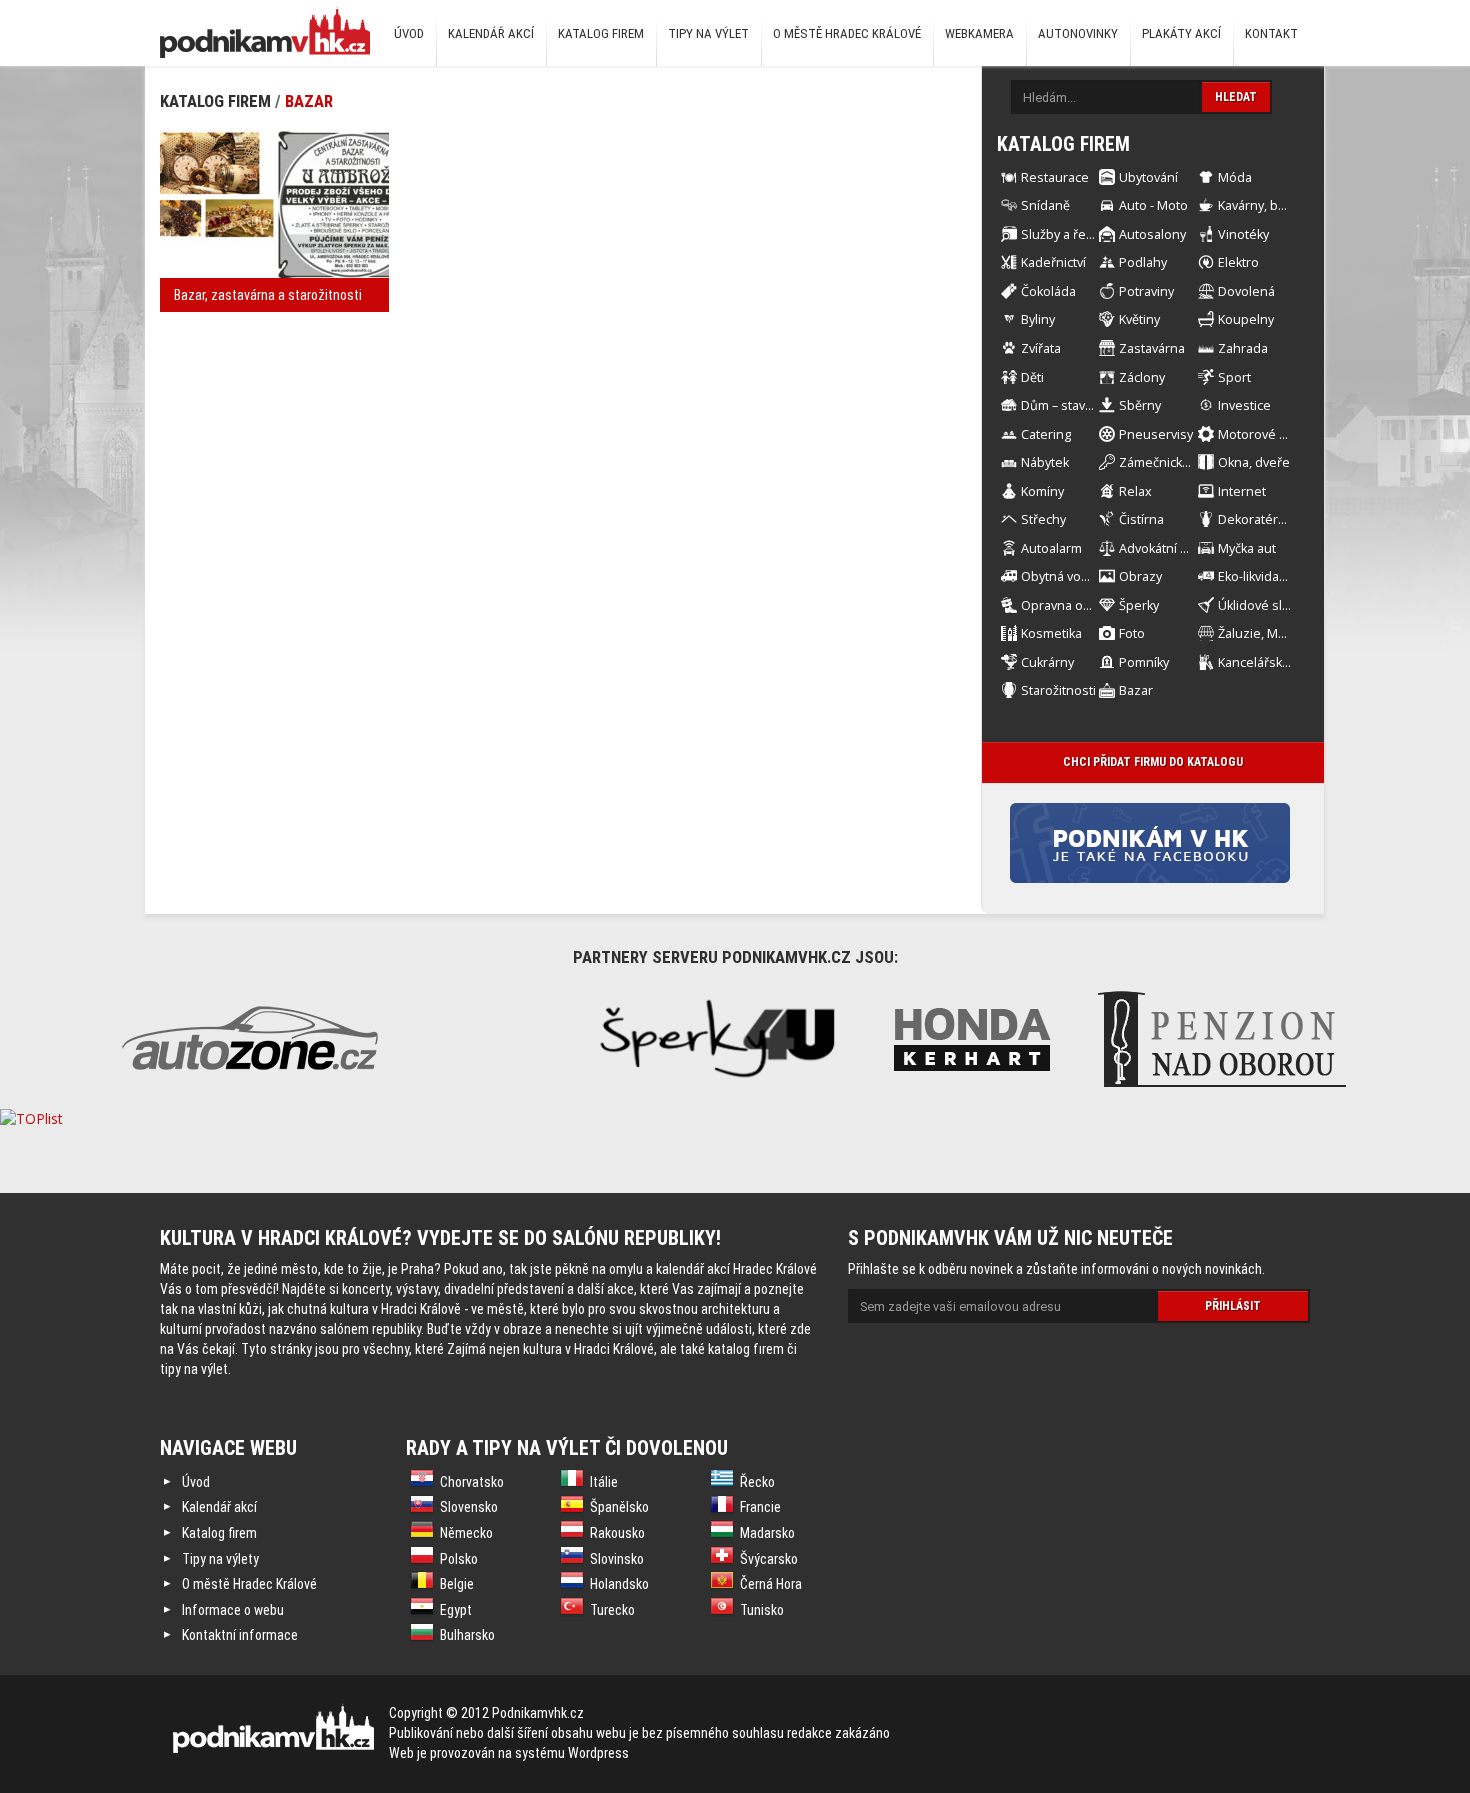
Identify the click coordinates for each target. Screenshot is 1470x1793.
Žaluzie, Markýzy (1266, 633)
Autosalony (1152, 234)
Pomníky (1144, 662)
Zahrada (1243, 348)
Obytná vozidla (1065, 576)
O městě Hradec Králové (847, 33)
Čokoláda (1048, 291)
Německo (466, 1533)
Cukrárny (1047, 662)
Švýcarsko (769, 1559)
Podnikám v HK (265, 32)
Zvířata (1041, 348)
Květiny (1139, 319)
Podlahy (1143, 262)
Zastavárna (1152, 348)
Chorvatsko (472, 1482)
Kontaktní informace (240, 1635)
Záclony (1142, 377)
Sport (1234, 377)
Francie (760, 1507)
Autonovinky (1078, 33)
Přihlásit (1233, 1306)
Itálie (604, 1482)
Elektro (1238, 262)
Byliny (1038, 319)
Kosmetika (1051, 633)
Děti (1032, 377)
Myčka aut (1247, 548)
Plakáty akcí (1181, 33)
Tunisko (762, 1610)
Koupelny (1246, 319)
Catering (1046, 434)
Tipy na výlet (708, 33)
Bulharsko (467, 1635)
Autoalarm (1051, 548)
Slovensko (469, 1507)
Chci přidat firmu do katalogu (1153, 762)
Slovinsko (617, 1559)
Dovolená (1246, 291)
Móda (1235, 177)
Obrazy (1140, 576)
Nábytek (1045, 462)
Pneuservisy (1156, 434)
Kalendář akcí (491, 33)
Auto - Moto (1153, 205)
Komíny (1042, 491)
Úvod (409, 33)
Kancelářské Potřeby (1279, 662)
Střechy (1043, 519)
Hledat (1236, 97)
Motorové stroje (1266, 434)
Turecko (612, 1610)
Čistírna (1141, 519)
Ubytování (1148, 177)
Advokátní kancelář (1174, 548)
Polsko (459, 1559)
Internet (1242, 491)
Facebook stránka (1181, 843)
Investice (1244, 405)
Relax (1135, 491)
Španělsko (619, 1507)
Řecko (757, 1482)
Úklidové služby (1264, 605)
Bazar (309, 101)
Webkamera (979, 33)
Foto (1132, 633)
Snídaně (1045, 205)
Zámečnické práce (1173, 462)
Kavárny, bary (1257, 205)
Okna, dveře (1254, 462)
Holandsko (619, 1584)
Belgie (457, 1584)
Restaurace (1055, 177)
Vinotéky (1243, 234)
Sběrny (1140, 405)
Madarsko (767, 1533)
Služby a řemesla (1071, 234)
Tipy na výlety (220, 1559)
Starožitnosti (1058, 690)
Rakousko (617, 1533)
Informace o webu (233, 1610)
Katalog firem (601, 33)
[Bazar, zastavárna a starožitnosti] (274, 205)
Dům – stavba (1060, 405)
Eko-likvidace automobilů (1291, 576)
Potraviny (1146, 291)
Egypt (456, 1610)
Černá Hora (771, 1584)
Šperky (1139, 605)
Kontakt (1271, 33)
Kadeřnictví (1053, 262)
